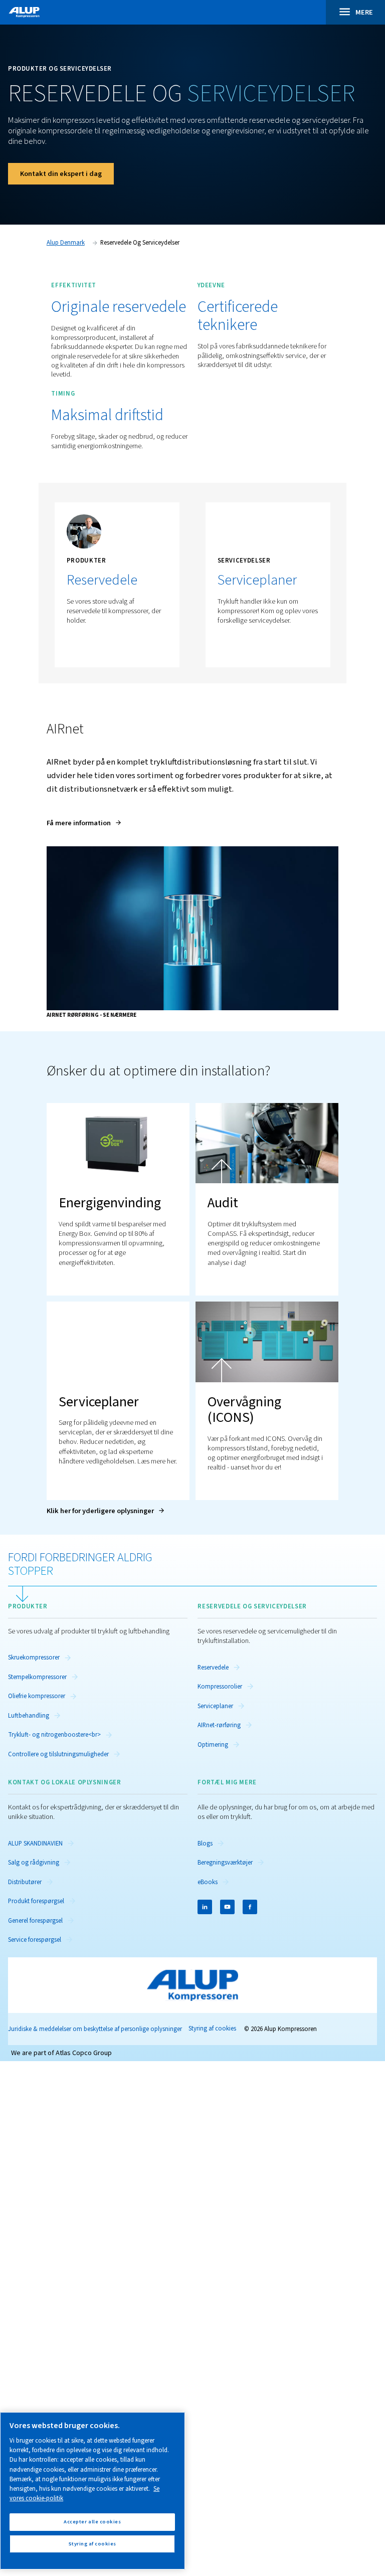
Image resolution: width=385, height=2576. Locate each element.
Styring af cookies (212, 2029)
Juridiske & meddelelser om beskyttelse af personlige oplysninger (95, 2029)
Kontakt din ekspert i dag (61, 174)
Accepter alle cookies (92, 2522)
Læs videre (235, 644)
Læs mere (82, 644)
